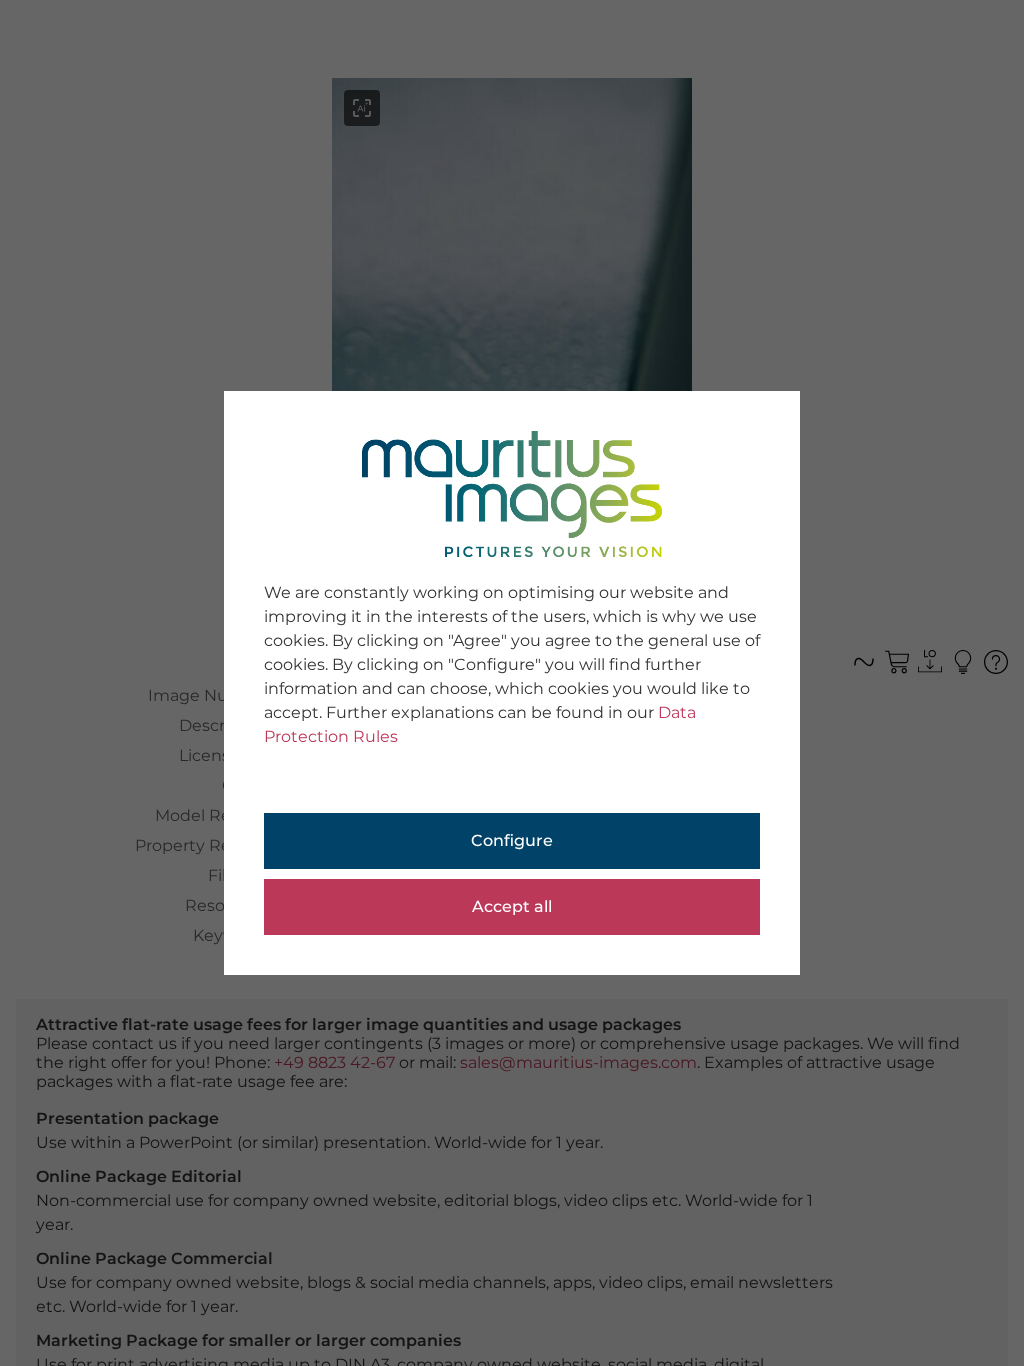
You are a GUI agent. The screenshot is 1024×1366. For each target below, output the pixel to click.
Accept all (512, 906)
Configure (512, 840)
